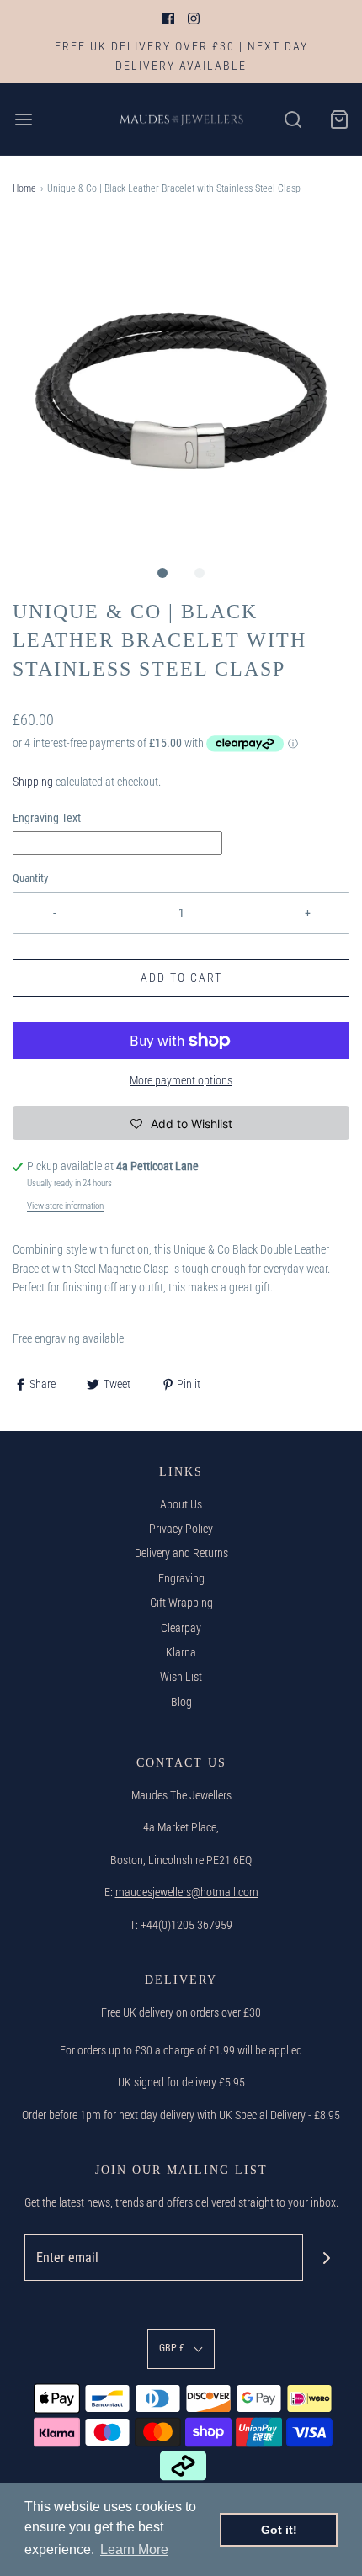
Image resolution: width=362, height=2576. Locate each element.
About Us (181, 1504)
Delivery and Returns (181, 1553)
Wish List (181, 1677)
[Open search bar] (293, 119)
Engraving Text (47, 818)
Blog (181, 1702)
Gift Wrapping (181, 1603)
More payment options (181, 1080)
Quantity (30, 878)
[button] (181, 388)
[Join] (326, 2258)
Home (24, 188)
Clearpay (181, 1628)
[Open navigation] (23, 119)
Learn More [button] (134, 2549)
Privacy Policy (181, 1529)
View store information (65, 1206)
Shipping (33, 782)
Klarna (181, 1652)
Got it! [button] (279, 2530)
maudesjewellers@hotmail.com (187, 1892)
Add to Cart (181, 978)
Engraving (181, 1578)
